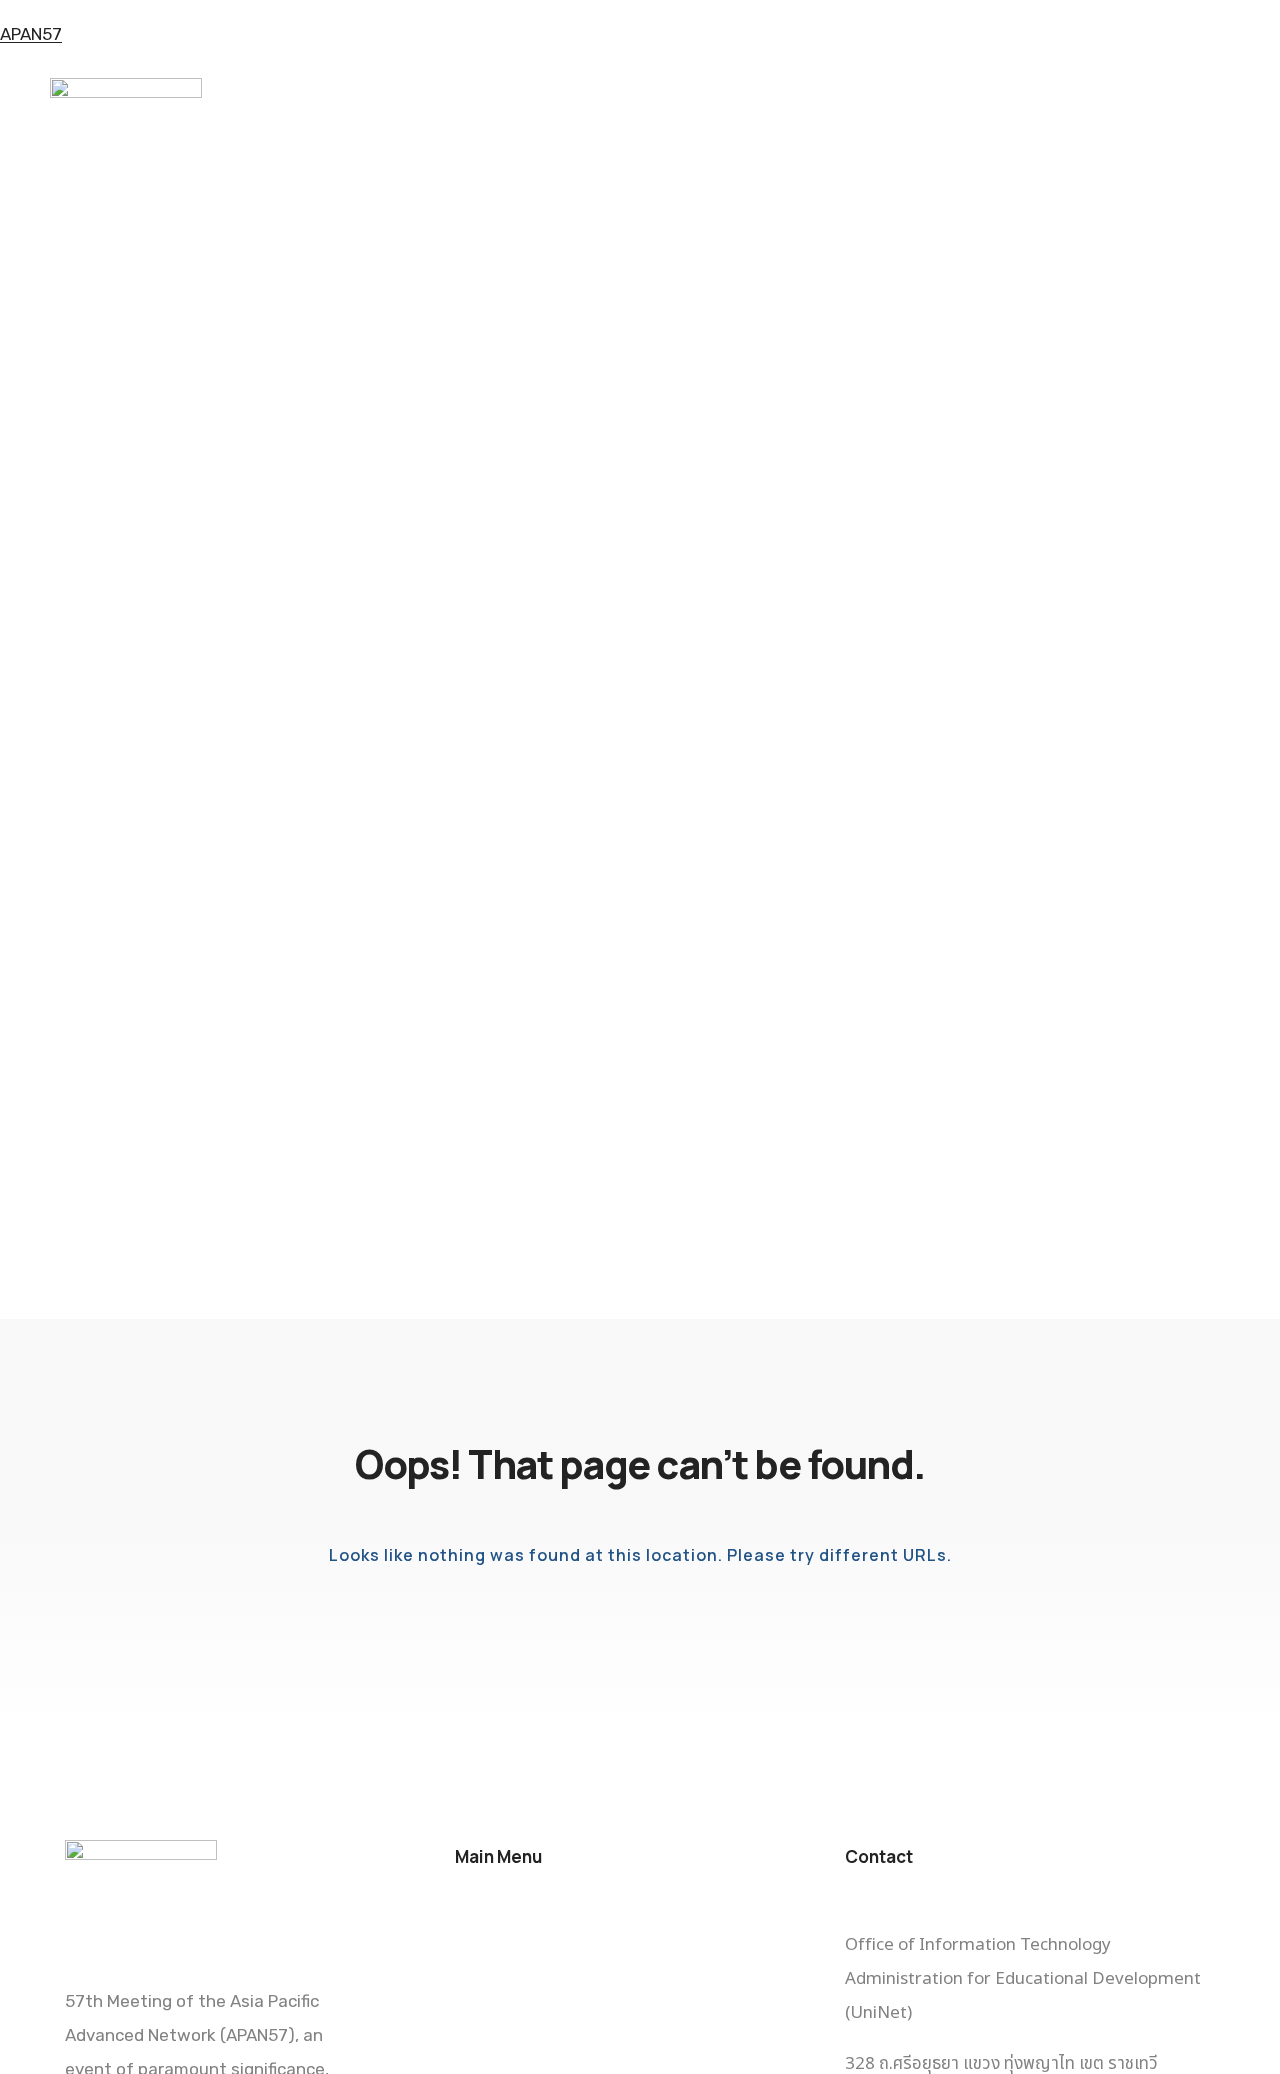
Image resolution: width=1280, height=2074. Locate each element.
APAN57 (31, 34)
